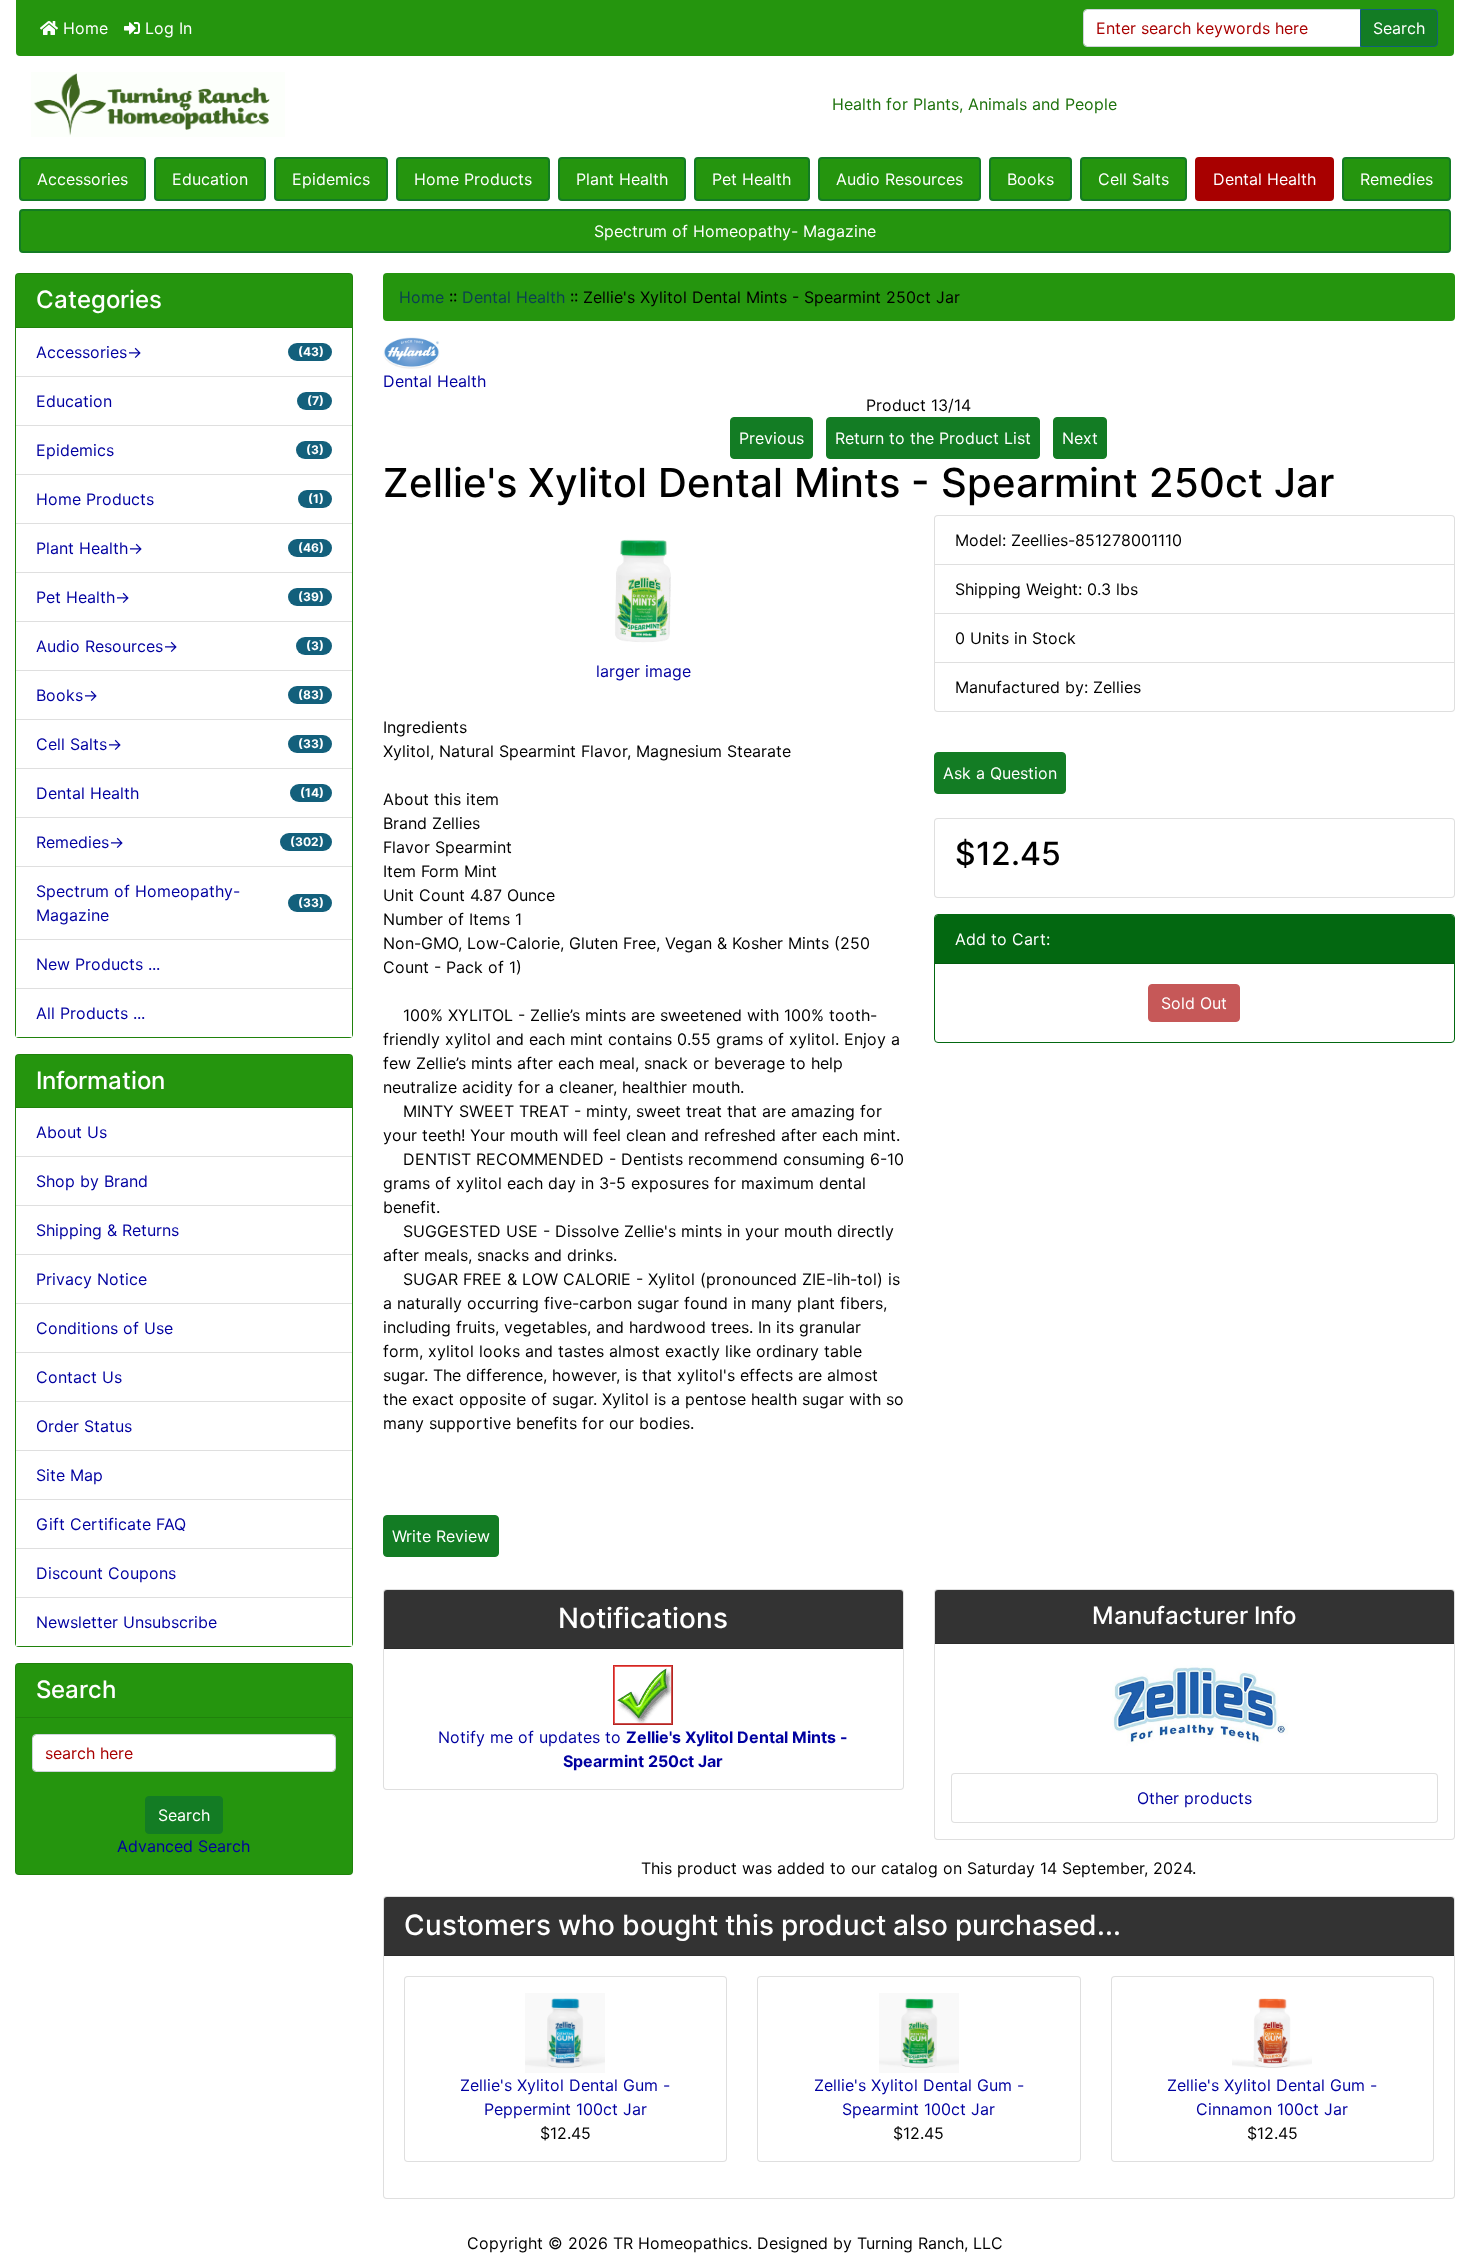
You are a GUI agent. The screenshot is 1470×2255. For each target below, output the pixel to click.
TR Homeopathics (680, 2243)
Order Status (84, 1426)
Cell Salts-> (180, 744)
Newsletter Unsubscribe (126, 1622)
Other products (1194, 1798)
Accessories (82, 179)
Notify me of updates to (643, 1749)
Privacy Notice (91, 1279)
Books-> (180, 695)
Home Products (473, 179)
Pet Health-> (180, 597)
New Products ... (98, 964)
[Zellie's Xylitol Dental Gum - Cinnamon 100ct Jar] (1272, 2031)
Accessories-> (180, 352)
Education (210, 179)
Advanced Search (183, 1846)
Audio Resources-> (180, 646)
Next (1080, 438)
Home (83, 28)
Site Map (69, 1475)
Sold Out (1194, 1003)
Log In (166, 28)
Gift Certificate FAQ (111, 1524)
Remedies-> (180, 842)
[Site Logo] (255, 104)
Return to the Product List (933, 438)
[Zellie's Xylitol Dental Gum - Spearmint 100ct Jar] (919, 2031)
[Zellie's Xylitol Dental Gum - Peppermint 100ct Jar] (565, 2031)
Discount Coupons (106, 1573)
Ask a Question (1000, 773)
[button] (1433, 2156)
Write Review (441, 1536)
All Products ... (90, 1013)
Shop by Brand (92, 1181)
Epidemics (331, 179)
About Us (71, 1132)
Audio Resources (899, 179)
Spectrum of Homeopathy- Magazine (735, 231)
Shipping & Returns (107, 1230)
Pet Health (751, 179)
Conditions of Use (104, 1328)
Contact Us (79, 1377)
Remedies (1396, 179)
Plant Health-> (180, 548)
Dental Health (1264, 179)
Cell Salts (1133, 179)
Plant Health (622, 179)
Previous (771, 438)
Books (1030, 179)
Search (1399, 28)
